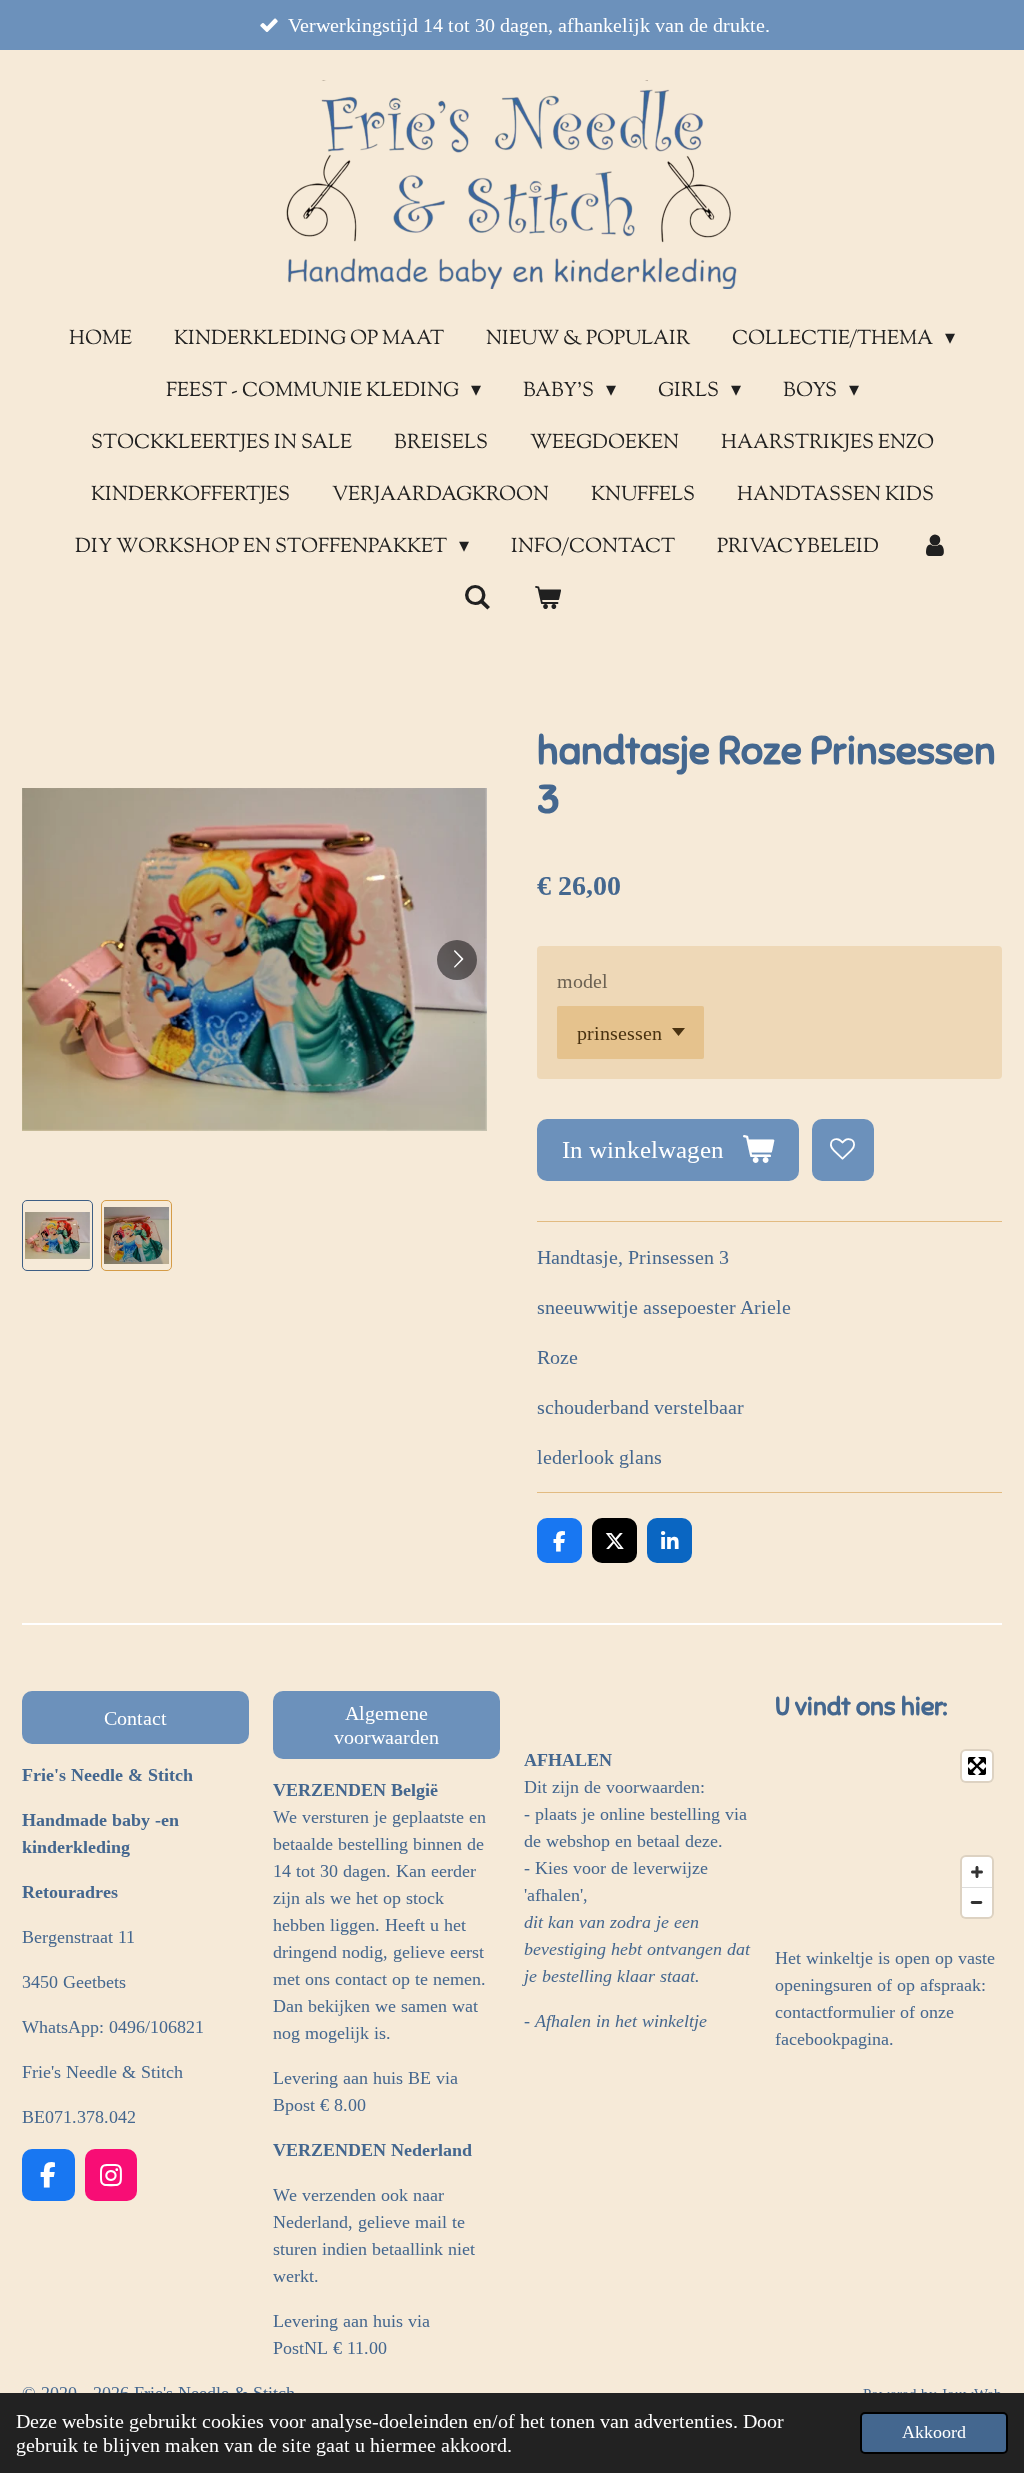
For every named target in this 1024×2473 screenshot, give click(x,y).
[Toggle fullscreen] (977, 1766)
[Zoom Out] (977, 1902)
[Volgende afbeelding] (457, 960)
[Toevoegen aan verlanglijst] (843, 1150)
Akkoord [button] (934, 2432)
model (582, 981)
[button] (57, 1235)
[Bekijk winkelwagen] (547, 600)
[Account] (935, 548)
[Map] (888, 1834)
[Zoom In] (977, 1872)
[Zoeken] (477, 599)
